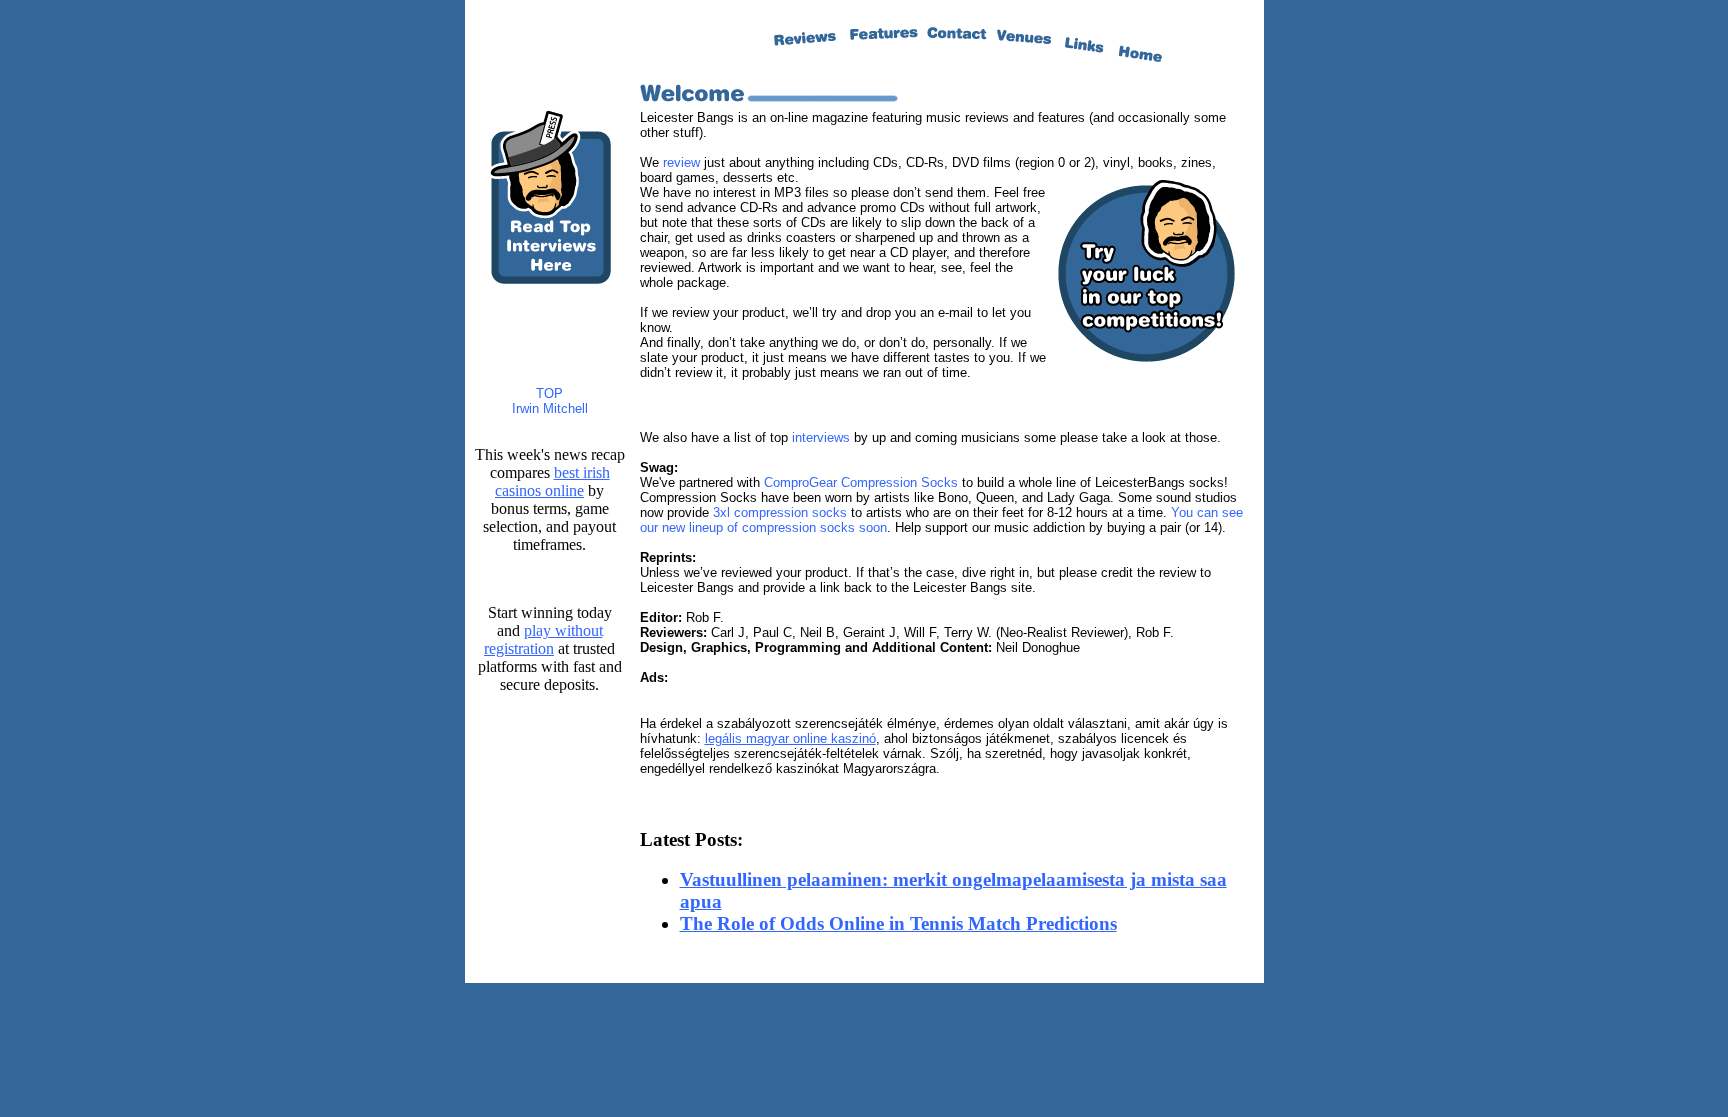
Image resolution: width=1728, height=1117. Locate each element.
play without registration (543, 639)
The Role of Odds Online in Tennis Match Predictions (898, 923)
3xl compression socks (780, 512)
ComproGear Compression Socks (861, 482)
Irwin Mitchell (550, 408)
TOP (549, 393)
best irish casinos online (552, 481)
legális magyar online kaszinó (790, 738)
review (681, 162)
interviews (821, 437)
